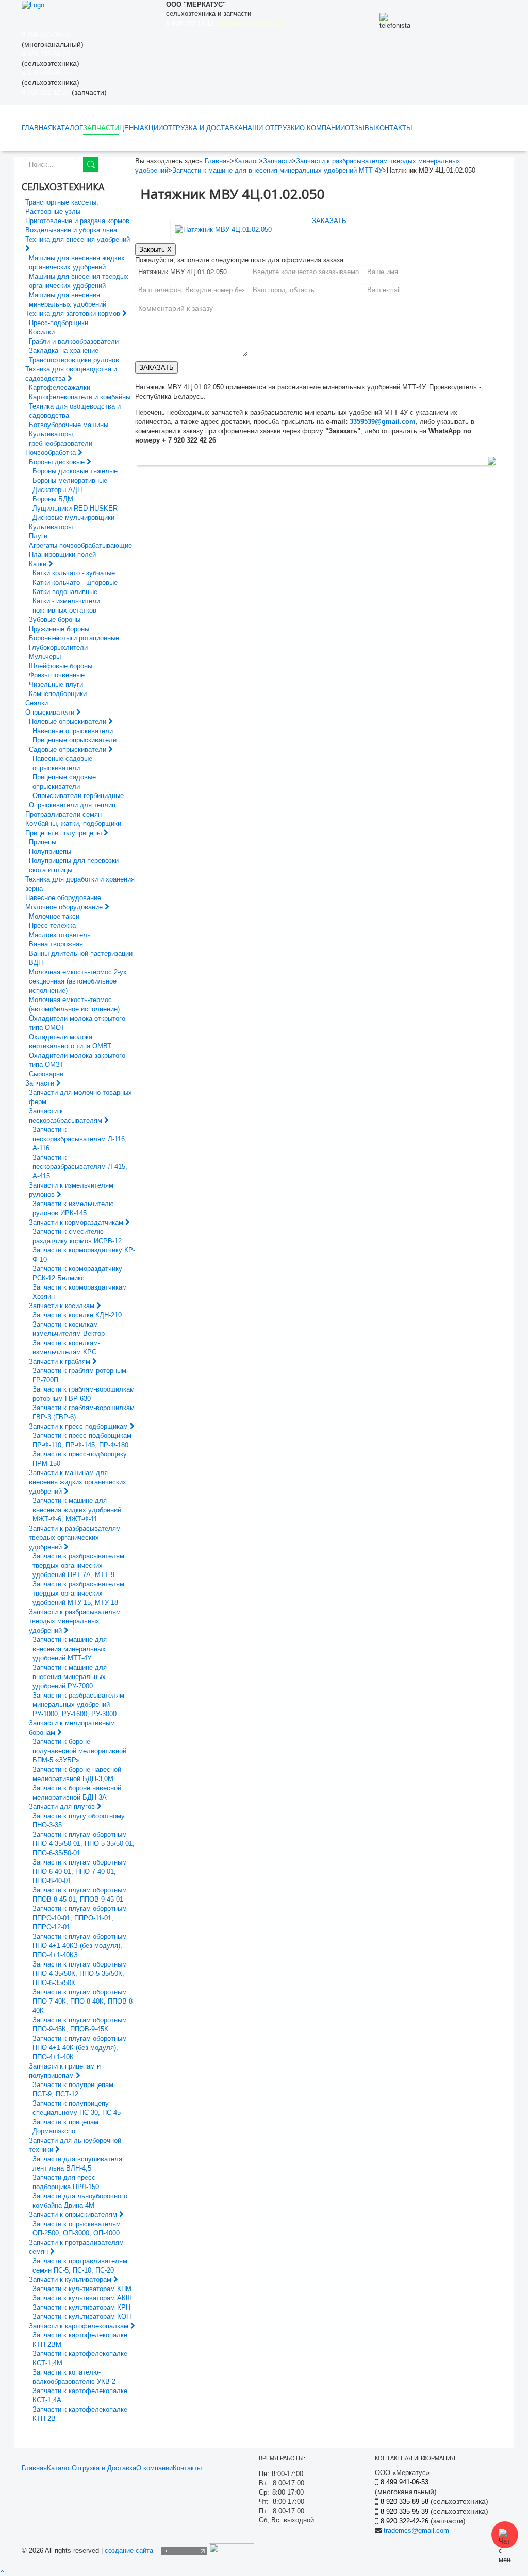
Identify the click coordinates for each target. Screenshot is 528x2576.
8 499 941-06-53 (46, 35)
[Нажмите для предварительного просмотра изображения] (223, 229)
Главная (37, 128)
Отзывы (360, 128)
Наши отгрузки (271, 128)
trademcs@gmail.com (416, 2530)
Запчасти (101, 128)
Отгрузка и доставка (203, 128)
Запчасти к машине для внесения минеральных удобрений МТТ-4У (277, 170)
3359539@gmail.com (383, 422)
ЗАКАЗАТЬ (329, 221)
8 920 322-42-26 (46, 92)
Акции (151, 128)
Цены (129, 128)
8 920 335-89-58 (46, 54)
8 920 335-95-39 (46, 73)
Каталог (68, 128)
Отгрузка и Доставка (104, 2468)
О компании (322, 128)
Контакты (394, 128)
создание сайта (129, 2550)
